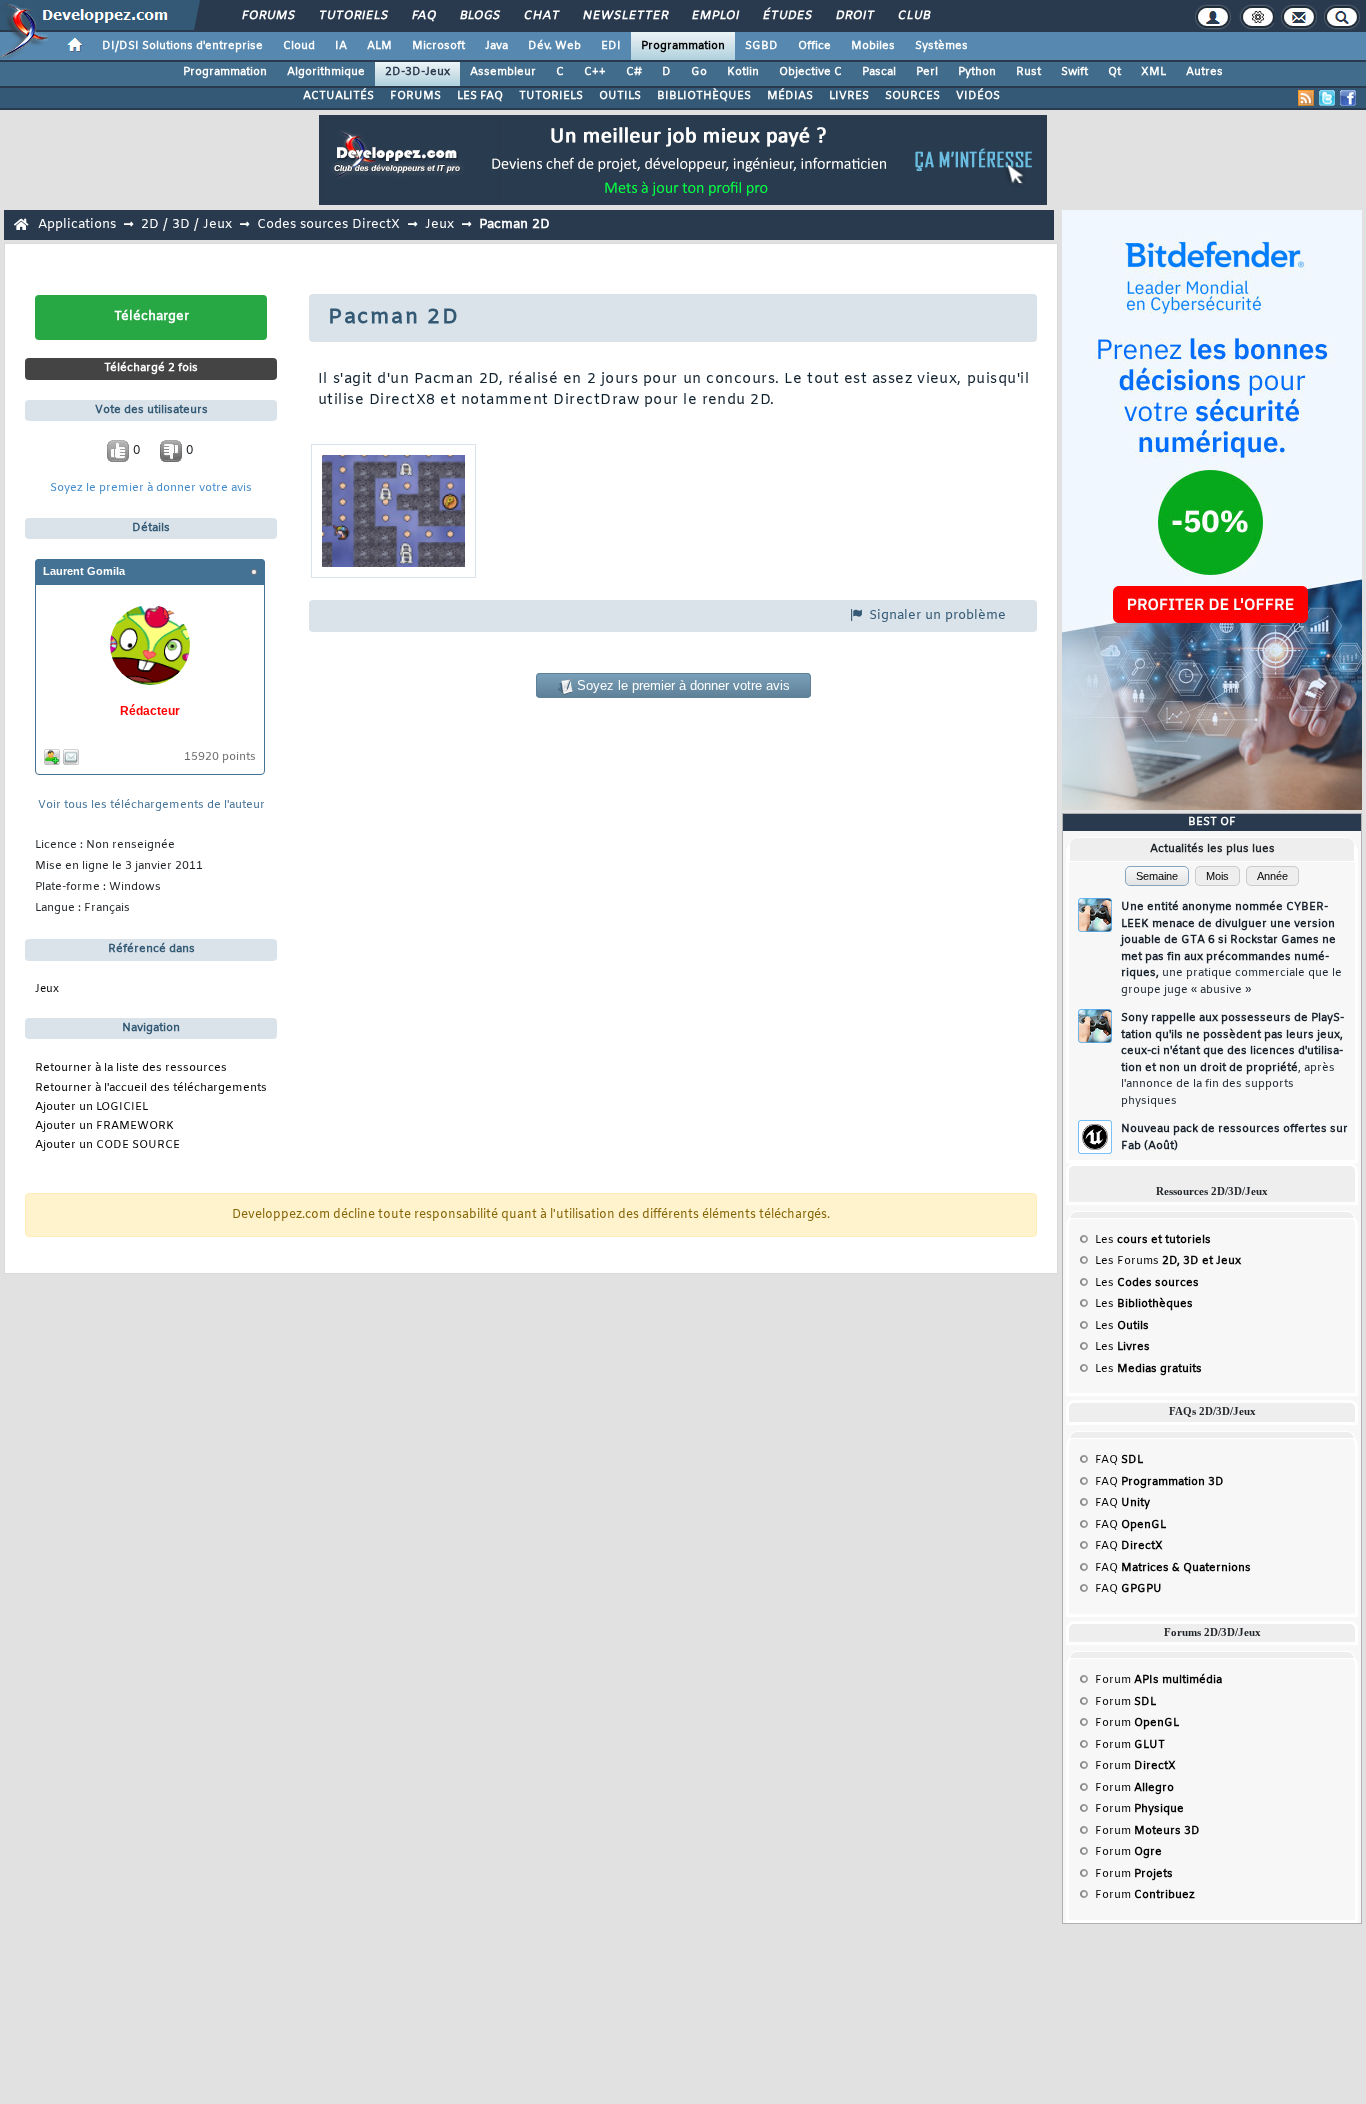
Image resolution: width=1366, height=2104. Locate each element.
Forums (267, 16)
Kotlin (743, 72)
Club (913, 16)
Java (496, 46)
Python (977, 72)
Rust (1028, 72)
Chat (540, 16)
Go (699, 72)
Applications (77, 224)
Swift (1074, 72)
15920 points (220, 757)
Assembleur (503, 72)
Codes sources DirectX (328, 224)
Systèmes (941, 46)
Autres (1204, 72)
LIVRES (849, 96)
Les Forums (1168, 1261)
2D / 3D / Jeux (186, 224)
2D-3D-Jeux (417, 72)
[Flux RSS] (1306, 98)
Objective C (810, 72)
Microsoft (438, 46)
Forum (1158, 1680)
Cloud (299, 46)
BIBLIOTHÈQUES (704, 96)
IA (341, 46)
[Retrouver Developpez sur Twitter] (1327, 98)
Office (814, 46)
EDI (611, 46)
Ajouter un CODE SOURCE (107, 1145)
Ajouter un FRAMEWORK (104, 1126)
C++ (595, 72)
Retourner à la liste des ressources (131, 1068)
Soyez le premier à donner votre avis (151, 488)
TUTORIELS (551, 96)
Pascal (879, 72)
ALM (379, 46)
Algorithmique (326, 72)
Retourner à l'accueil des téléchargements (151, 1088)
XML (1153, 72)
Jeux (439, 224)
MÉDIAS (790, 96)
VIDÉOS (978, 96)
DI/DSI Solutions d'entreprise (182, 46)
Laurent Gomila (84, 571)
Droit (854, 16)
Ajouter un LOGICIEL (91, 1107)
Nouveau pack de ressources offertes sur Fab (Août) (1234, 1137)
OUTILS (620, 96)
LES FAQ (480, 96)
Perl (927, 72)
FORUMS (415, 96)
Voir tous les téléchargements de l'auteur (151, 805)
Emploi (714, 16)
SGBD (761, 46)
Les (1153, 1240)
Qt (1114, 72)
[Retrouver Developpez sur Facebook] (1348, 98)
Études (786, 16)
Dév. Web (554, 46)
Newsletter (624, 16)
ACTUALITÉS (338, 96)
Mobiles (873, 46)
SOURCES (912, 96)
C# (634, 72)
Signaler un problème (935, 615)
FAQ (423, 16)
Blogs (479, 16)
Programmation (683, 46)
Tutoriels (352, 16)
